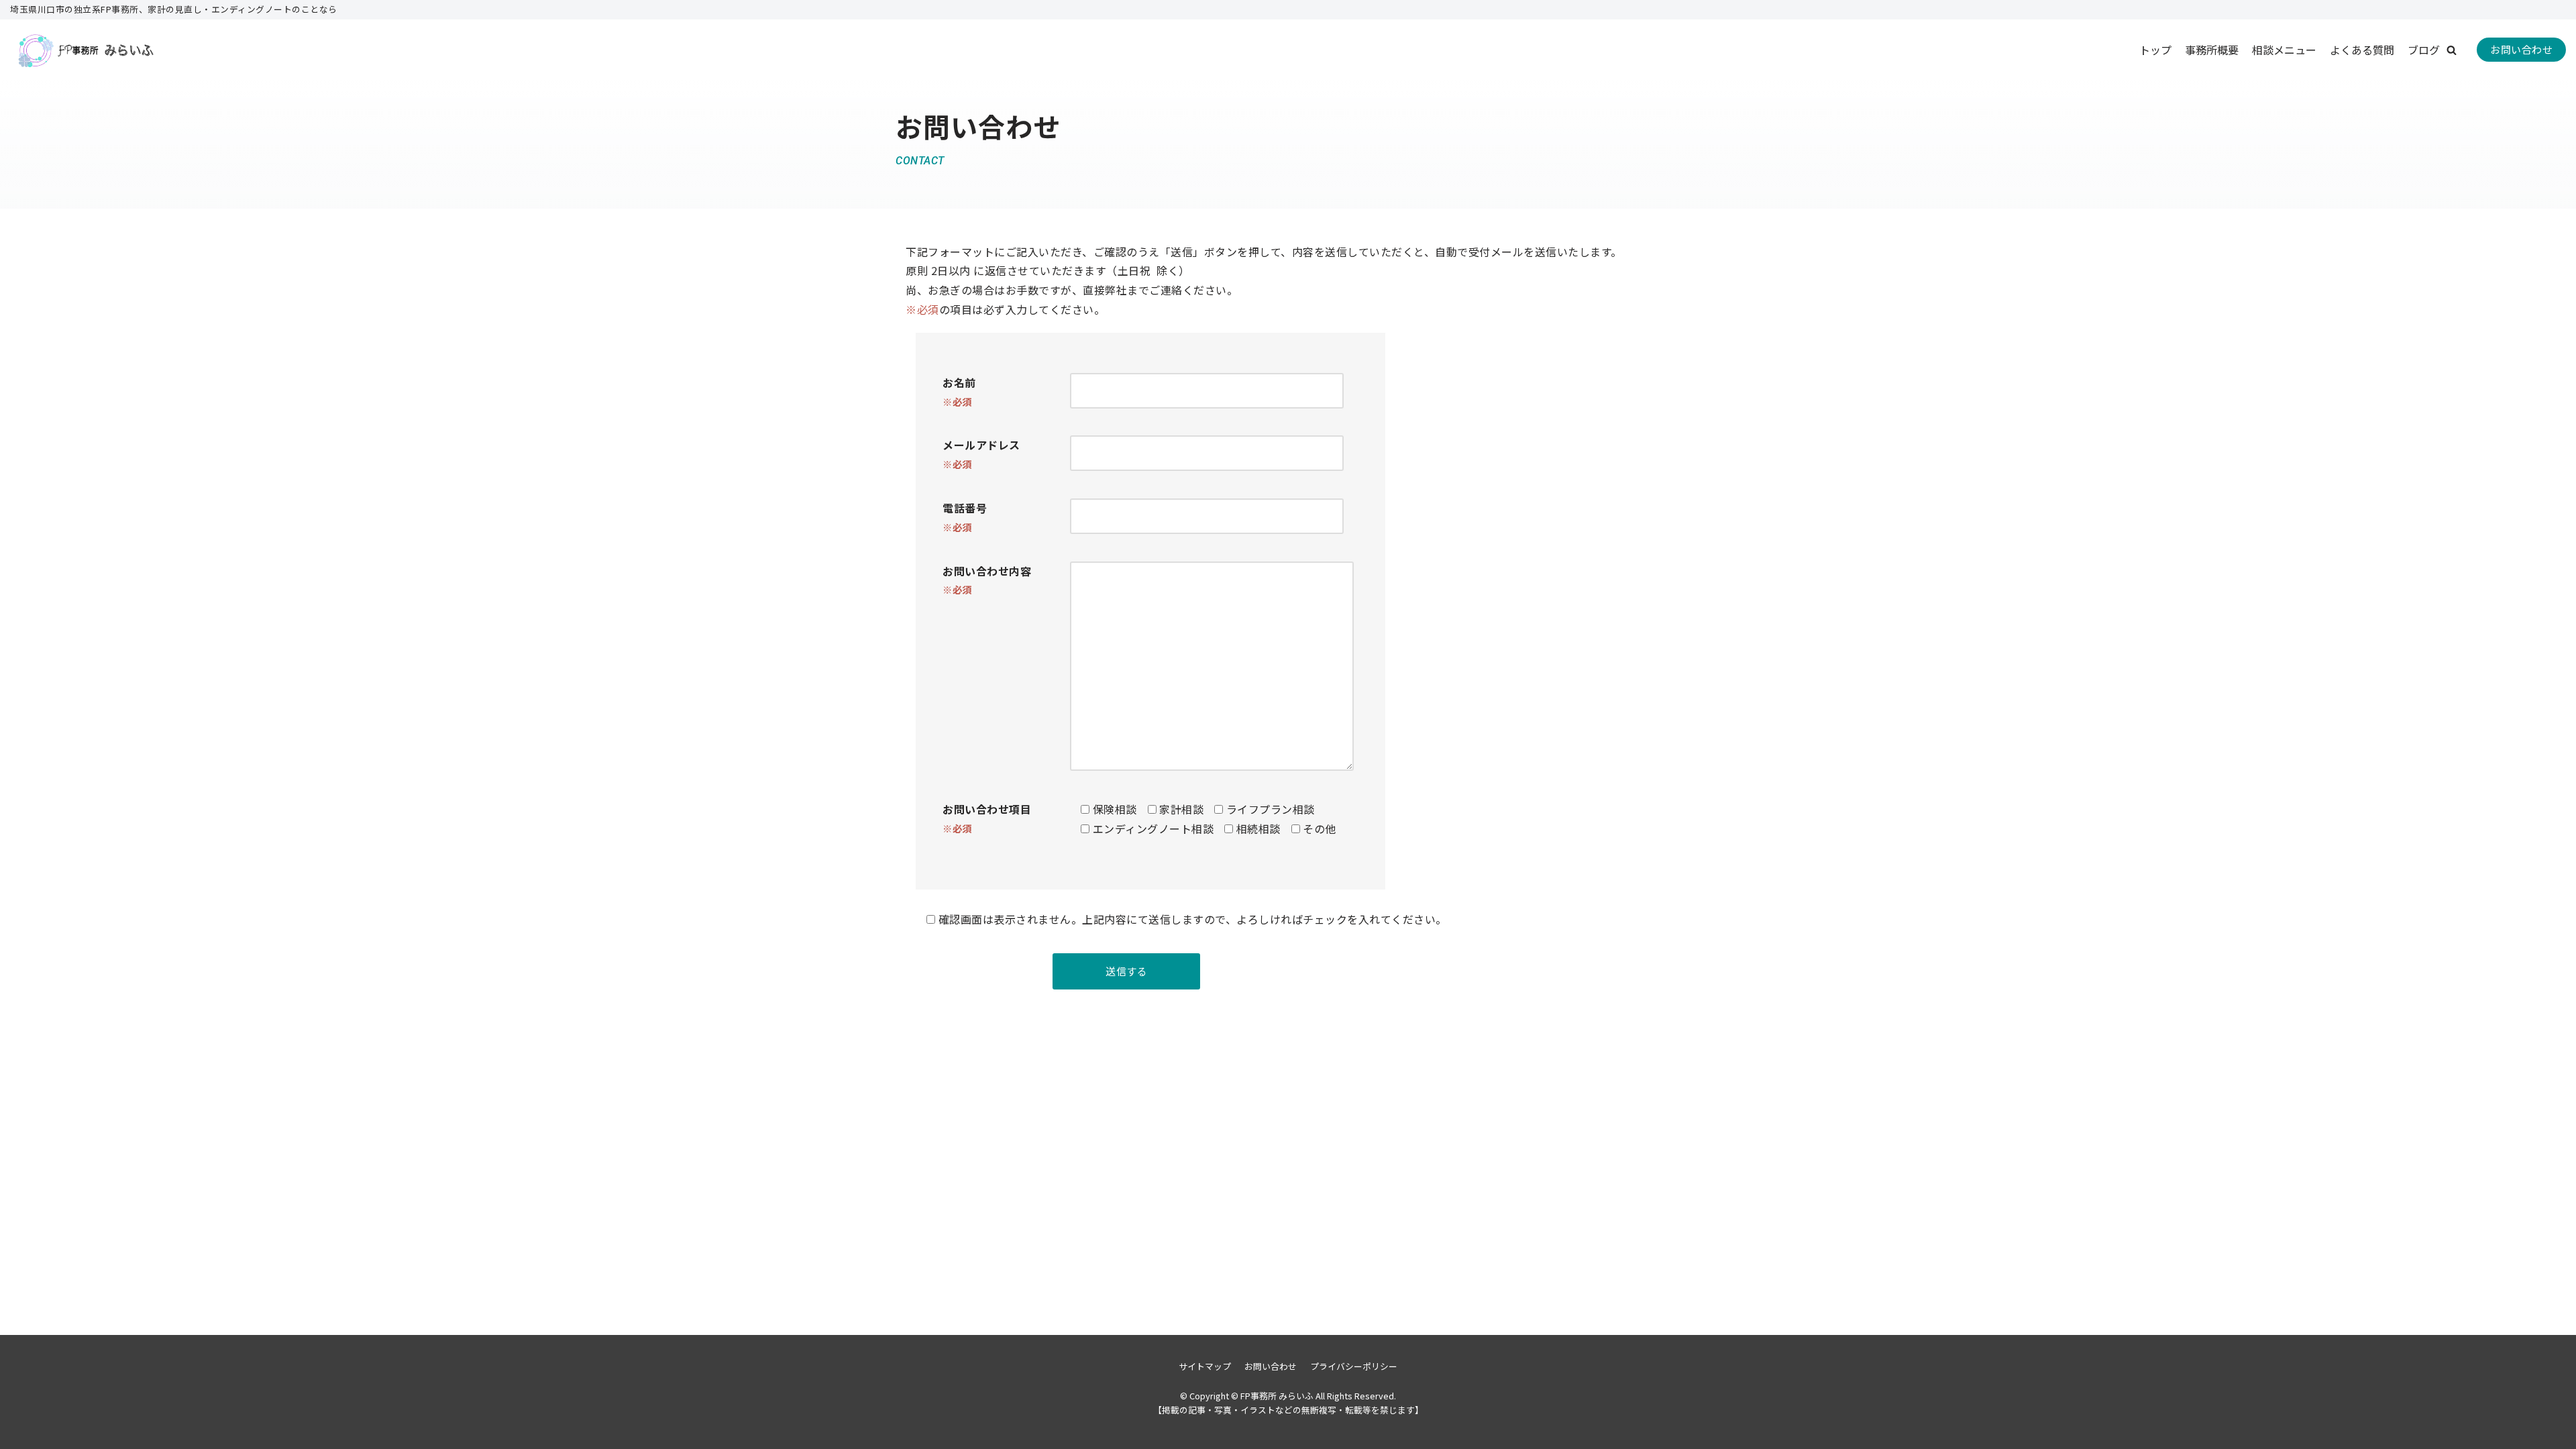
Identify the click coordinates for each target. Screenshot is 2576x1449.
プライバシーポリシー (1354, 1366)
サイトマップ (1205, 1366)
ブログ (2424, 50)
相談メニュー (2284, 50)
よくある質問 (2362, 50)
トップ (2155, 50)
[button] (2452, 50)
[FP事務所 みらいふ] (84, 50)
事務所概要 (2212, 50)
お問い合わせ (2521, 49)
